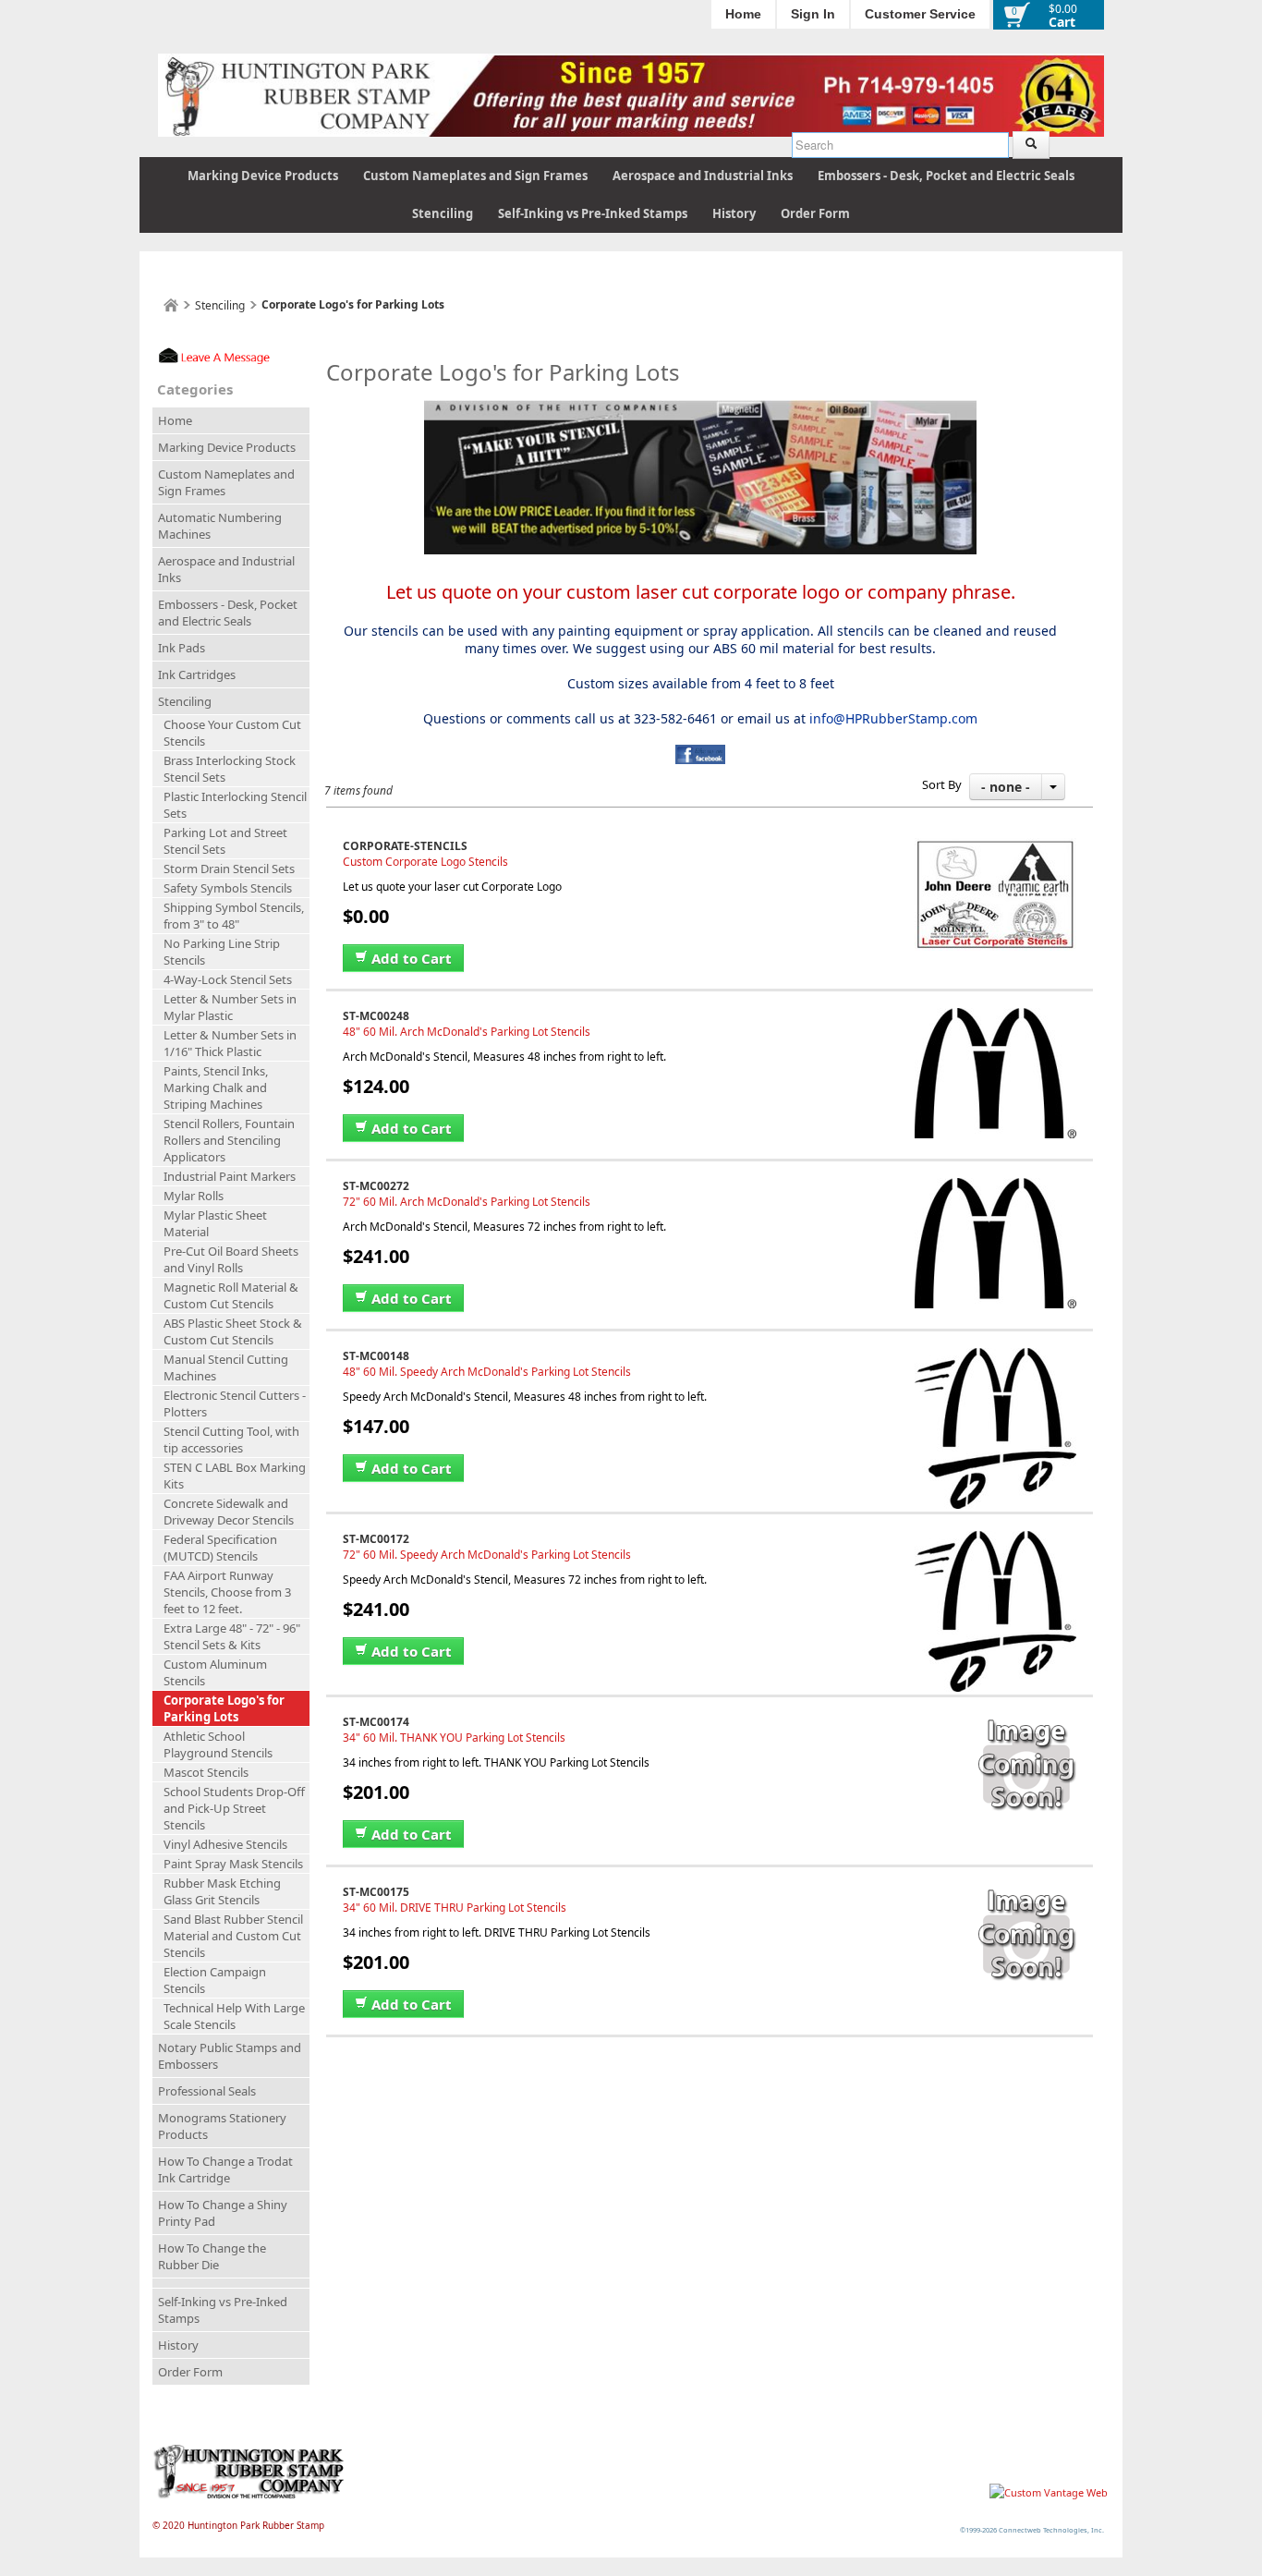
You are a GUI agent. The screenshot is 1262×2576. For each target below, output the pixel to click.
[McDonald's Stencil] (995, 1016)
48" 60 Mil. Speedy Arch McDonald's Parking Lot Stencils (487, 1372)
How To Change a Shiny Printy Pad (223, 2213)
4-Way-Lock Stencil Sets (228, 979)
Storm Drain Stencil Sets (229, 869)
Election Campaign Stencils (215, 1980)
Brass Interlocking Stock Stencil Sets (230, 769)
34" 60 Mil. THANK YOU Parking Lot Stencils (454, 1738)
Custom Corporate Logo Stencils (425, 862)
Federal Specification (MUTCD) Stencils (220, 1548)
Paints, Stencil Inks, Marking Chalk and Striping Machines (216, 1088)
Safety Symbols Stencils (228, 888)
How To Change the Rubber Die (212, 2256)
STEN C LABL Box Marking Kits (235, 1476)
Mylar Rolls (194, 1196)
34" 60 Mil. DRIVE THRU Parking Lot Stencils (455, 1908)
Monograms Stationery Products (222, 2126)
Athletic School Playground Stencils (218, 1744)
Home (743, 14)
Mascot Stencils (206, 1772)
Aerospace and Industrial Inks (703, 176)
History (734, 213)
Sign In (813, 14)
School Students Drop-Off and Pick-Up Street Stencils (234, 1808)
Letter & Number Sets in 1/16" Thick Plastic (230, 1043)
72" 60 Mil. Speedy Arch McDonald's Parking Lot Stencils (487, 1555)
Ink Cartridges (197, 674)
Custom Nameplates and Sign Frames (475, 176)
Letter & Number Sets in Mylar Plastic (230, 1007)
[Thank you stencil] (1025, 1722)
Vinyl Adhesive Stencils (225, 1844)
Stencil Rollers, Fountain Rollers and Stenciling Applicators (229, 1140)
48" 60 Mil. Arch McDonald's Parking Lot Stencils (467, 1032)
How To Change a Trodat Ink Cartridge (225, 2169)
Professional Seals (207, 2091)
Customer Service (920, 14)
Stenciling (443, 213)
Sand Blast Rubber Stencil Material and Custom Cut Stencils (233, 1936)
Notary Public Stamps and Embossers (230, 2056)
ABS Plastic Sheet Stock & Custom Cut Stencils (233, 1331)
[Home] (171, 305)
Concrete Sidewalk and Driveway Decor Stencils (229, 1512)
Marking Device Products (263, 176)
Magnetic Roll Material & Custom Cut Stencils (231, 1295)
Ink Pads (182, 648)
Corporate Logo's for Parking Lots (224, 1708)
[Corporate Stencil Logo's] (995, 846)
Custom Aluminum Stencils (215, 1672)
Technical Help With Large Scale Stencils (234, 2016)
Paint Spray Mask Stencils (233, 1864)
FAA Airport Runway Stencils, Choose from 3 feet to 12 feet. (227, 1592)
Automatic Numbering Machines (220, 526)
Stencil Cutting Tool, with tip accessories (231, 1440)
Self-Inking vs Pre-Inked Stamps (593, 213)
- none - (1006, 787)
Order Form (815, 213)
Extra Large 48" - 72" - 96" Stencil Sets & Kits (232, 1636)
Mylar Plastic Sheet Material (215, 1223)
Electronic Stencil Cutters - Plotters (235, 1403)
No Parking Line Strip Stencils (222, 952)
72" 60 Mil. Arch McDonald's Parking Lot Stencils (467, 1202)
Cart (1062, 22)
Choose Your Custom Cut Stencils (232, 733)
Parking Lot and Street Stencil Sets (225, 841)
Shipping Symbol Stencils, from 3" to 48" (234, 916)
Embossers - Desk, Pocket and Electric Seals (946, 176)
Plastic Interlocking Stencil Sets (235, 805)
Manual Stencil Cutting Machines (226, 1367)
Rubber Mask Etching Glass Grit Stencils (222, 1891)
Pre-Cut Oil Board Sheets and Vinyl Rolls (231, 1259)
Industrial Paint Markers (230, 1176)
